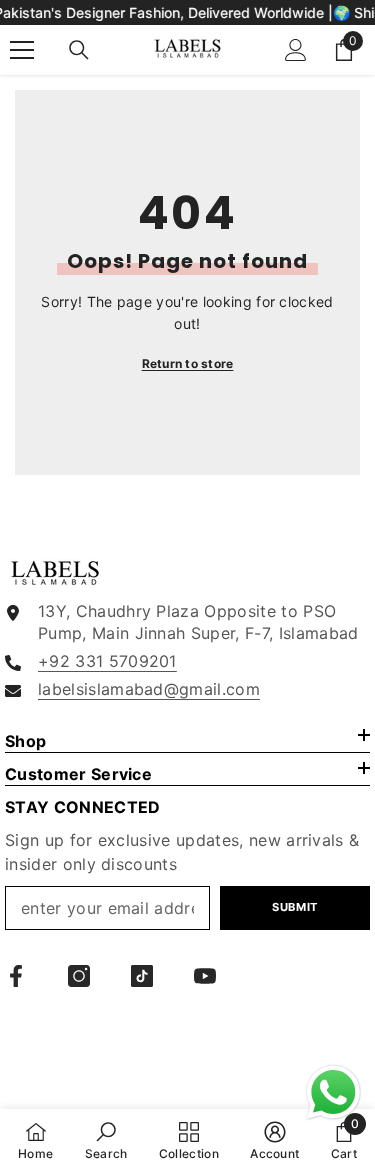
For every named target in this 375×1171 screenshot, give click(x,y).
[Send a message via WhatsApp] (333, 1092)
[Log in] (296, 50)
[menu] (22, 50)
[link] (106, 1140)
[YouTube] (205, 976)
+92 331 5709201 (107, 661)
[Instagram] (79, 976)
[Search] (79, 50)
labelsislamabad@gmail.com (149, 689)
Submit (294, 907)
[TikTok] (142, 976)
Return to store (188, 363)
